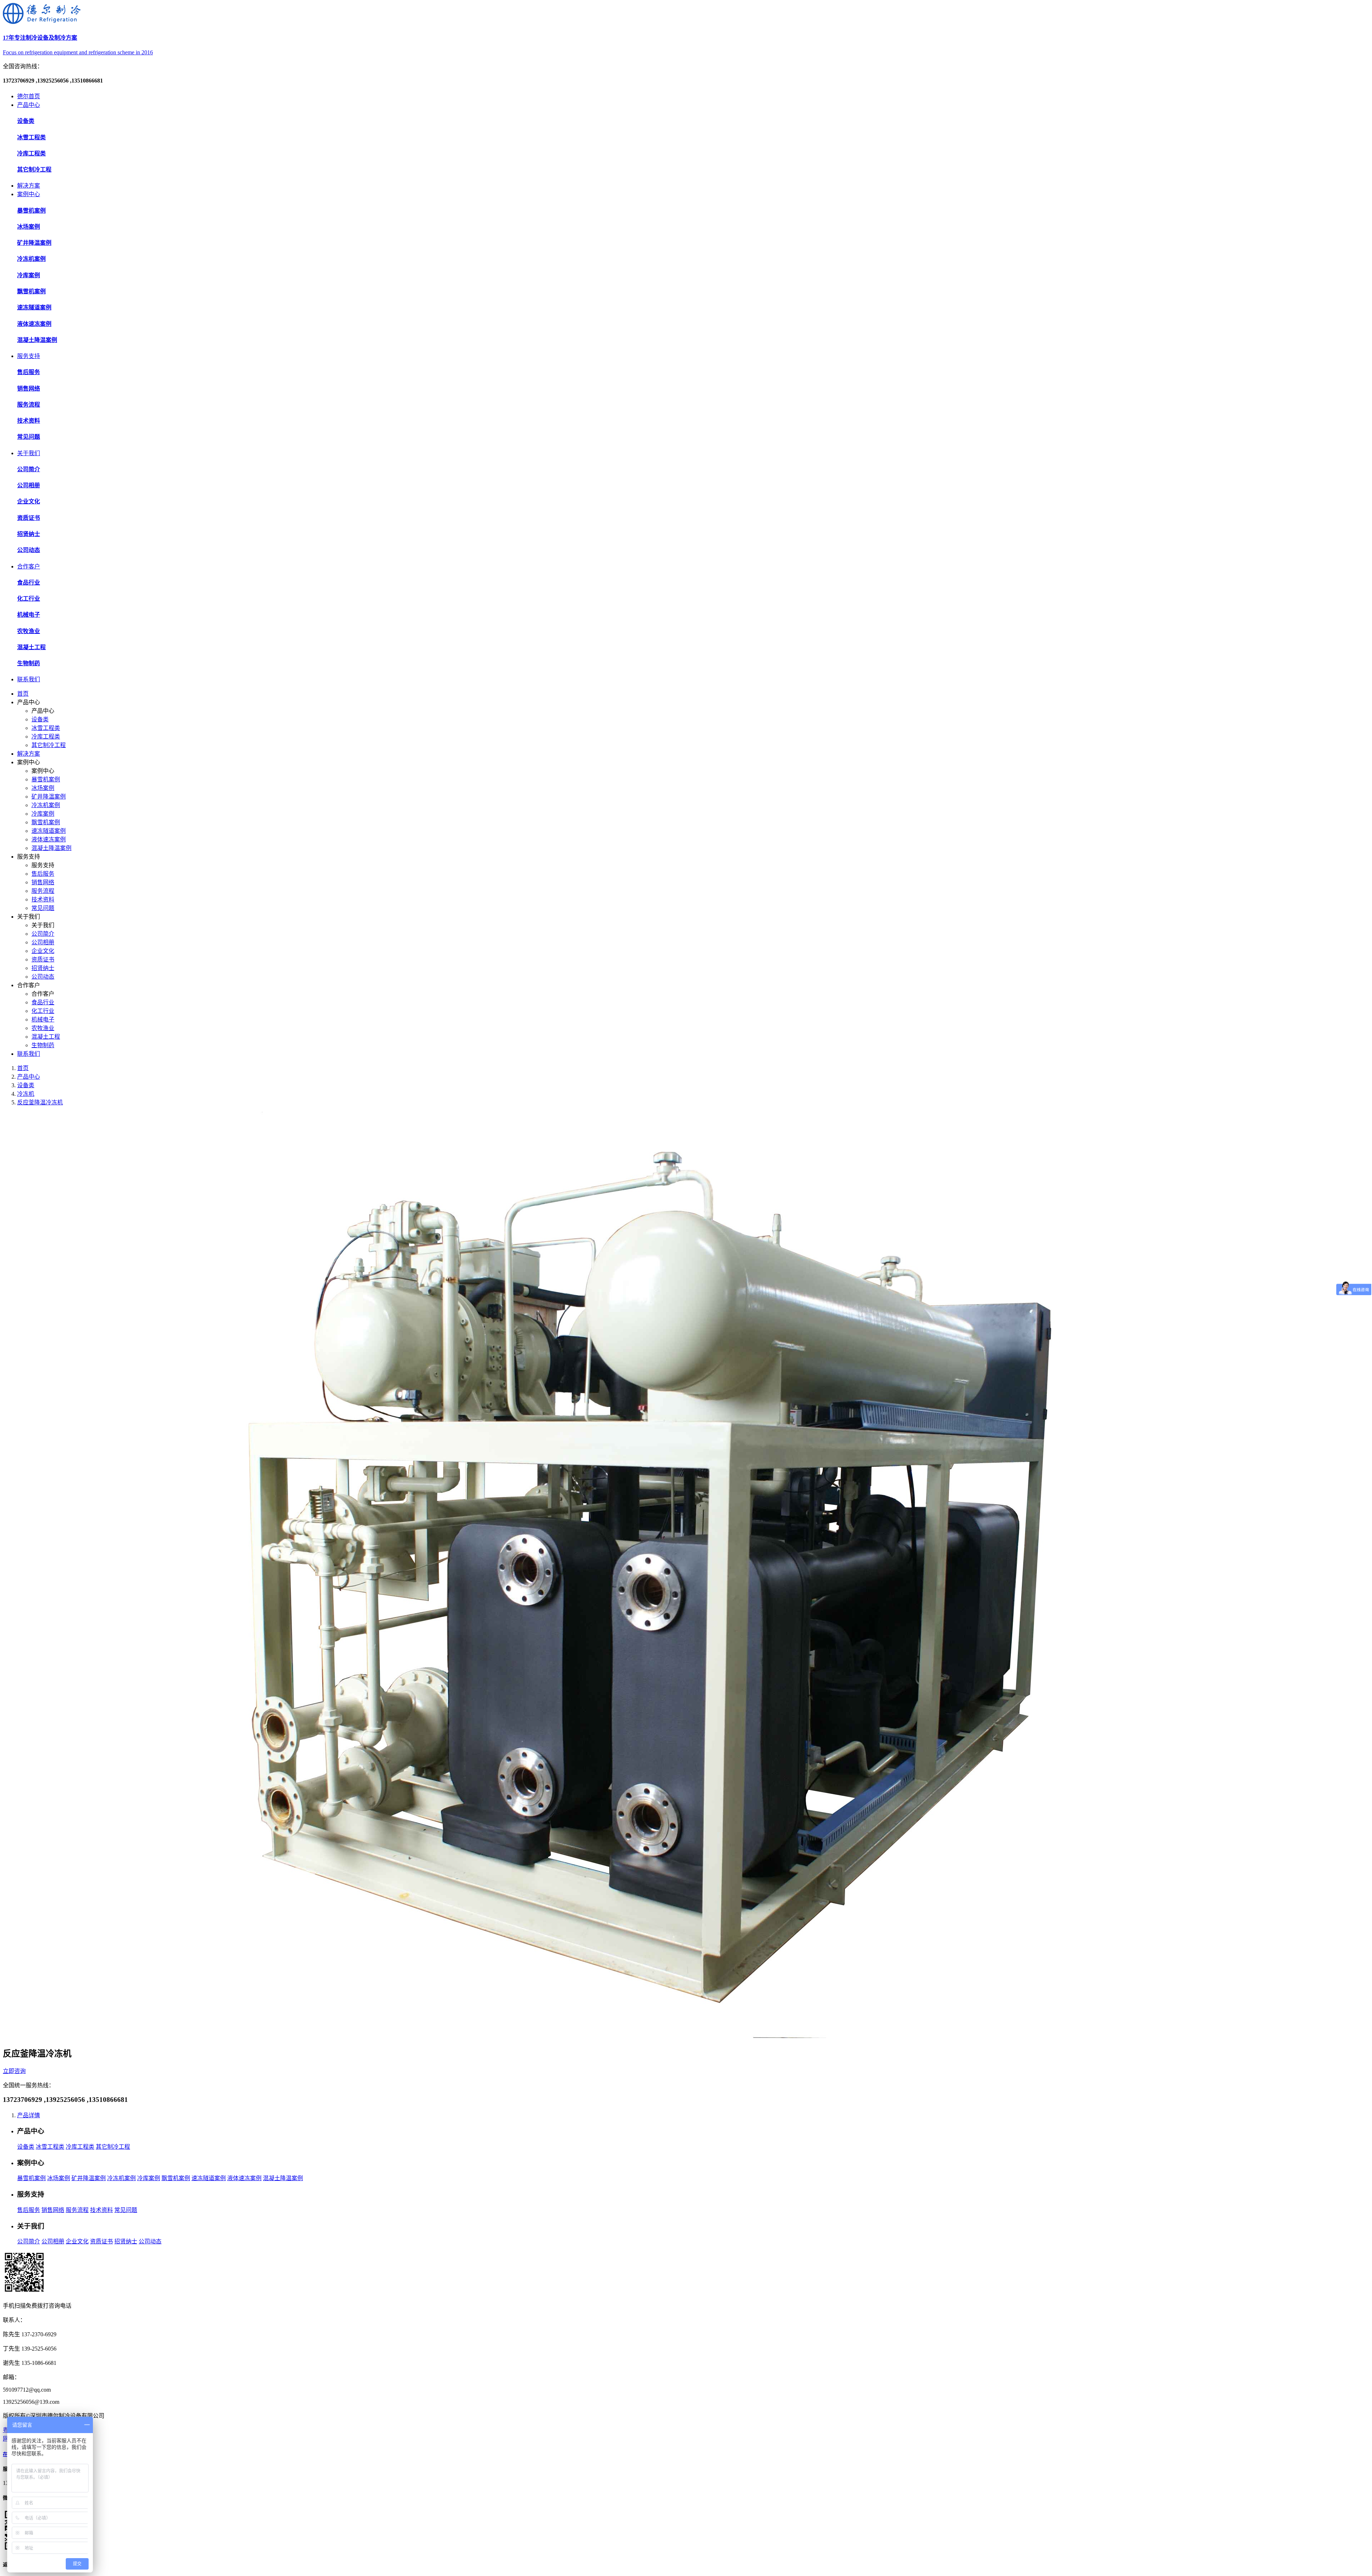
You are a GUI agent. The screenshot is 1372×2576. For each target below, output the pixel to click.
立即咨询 (14, 2071)
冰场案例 (43, 788)
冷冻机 (26, 1094)
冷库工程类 (46, 737)
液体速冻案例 (49, 839)
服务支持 (29, 356)
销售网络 (43, 882)
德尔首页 (29, 96)
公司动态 (43, 977)
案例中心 (29, 194)
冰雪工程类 (46, 728)
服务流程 (43, 891)
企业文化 (43, 951)
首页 (23, 694)
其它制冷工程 (49, 745)
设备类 (40, 719)
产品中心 (29, 105)
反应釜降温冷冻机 (40, 1102)
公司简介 (43, 934)
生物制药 (43, 1045)
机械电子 (43, 1020)
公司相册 (43, 942)
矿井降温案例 (49, 797)
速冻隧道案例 (49, 831)
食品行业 (43, 1002)
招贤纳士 (43, 968)
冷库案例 (43, 814)
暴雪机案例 (46, 779)
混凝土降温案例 (51, 848)
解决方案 (29, 186)
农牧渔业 (43, 1028)
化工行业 (43, 1011)
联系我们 (29, 679)
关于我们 (29, 453)
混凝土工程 (46, 1037)
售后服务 (43, 874)
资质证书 (43, 959)
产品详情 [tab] (29, 2115)
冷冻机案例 (46, 805)
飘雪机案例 (46, 822)
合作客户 (29, 566)
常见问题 (43, 908)
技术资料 (43, 899)
